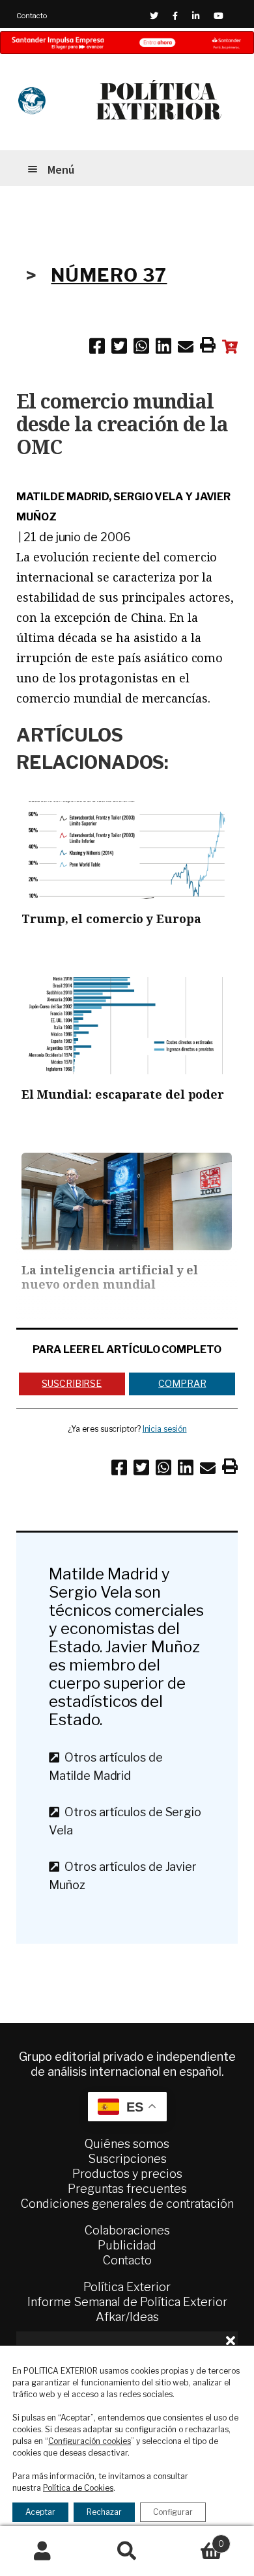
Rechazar (104, 2512)
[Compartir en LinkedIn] (163, 349)
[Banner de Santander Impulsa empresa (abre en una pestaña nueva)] (127, 43)
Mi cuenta (42, 2551)
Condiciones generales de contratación (127, 2204)
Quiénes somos (127, 2144)
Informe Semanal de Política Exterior (127, 2302)
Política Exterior (127, 2287)
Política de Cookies (78, 2488)
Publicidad (127, 2245)
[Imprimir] (208, 347)
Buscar (127, 2551)
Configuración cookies (90, 2441)
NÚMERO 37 (109, 275)
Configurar (173, 2512)
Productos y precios (127, 2174)
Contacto (32, 16)
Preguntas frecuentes (127, 2189)
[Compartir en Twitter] (119, 349)
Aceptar (40, 2512)
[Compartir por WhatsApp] (141, 349)
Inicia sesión (165, 1429)
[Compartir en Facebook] (97, 349)
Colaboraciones (127, 2230)
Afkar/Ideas (127, 2317)
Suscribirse (72, 1383)
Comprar (182, 1383)
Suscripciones (127, 2159)
